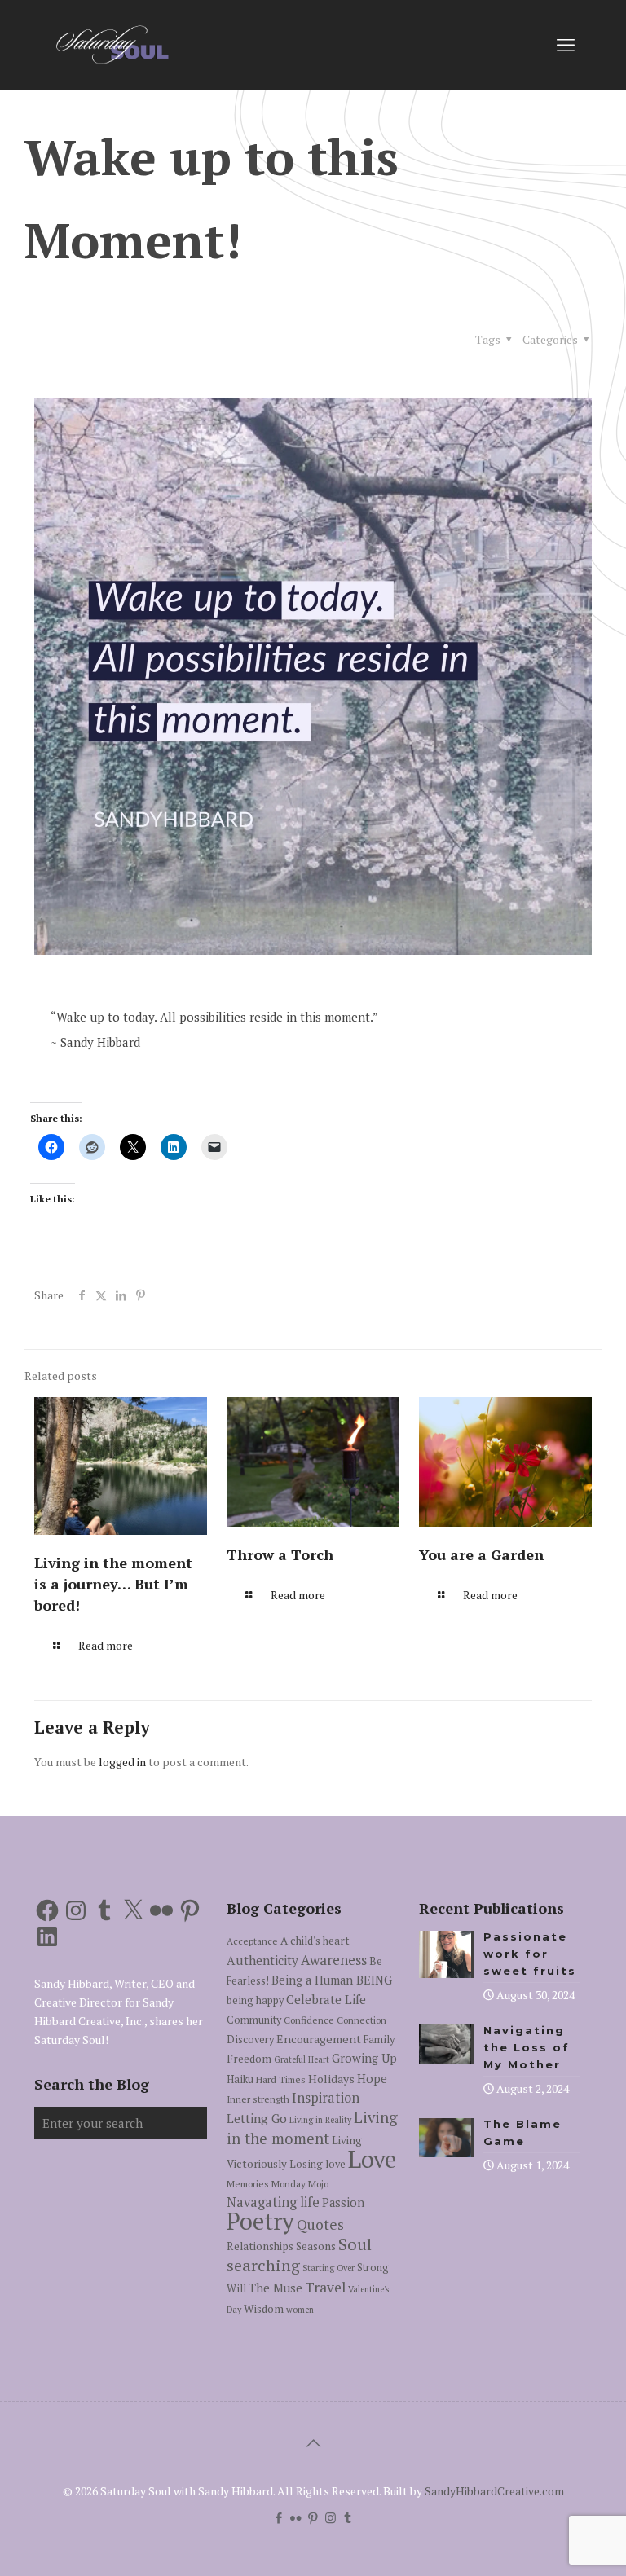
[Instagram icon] (331, 2517)
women (300, 2310)
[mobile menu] (566, 45)
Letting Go (257, 2118)
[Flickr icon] (296, 2517)
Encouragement (319, 2039)
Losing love (317, 2164)
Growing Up (364, 2058)
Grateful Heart (302, 2059)
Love (372, 2159)
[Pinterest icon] (313, 2517)
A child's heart (315, 1941)
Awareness (334, 1960)
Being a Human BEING (332, 1980)
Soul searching (299, 2255)
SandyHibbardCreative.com (494, 2491)
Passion (343, 2202)
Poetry (260, 2221)
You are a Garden (481, 1554)
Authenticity (262, 1960)
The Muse (276, 2288)
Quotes (320, 2224)
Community (254, 2020)
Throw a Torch (280, 1554)
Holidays (331, 2079)
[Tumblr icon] (348, 2517)
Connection (361, 2020)
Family (379, 2040)
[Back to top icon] (313, 2443)
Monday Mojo (300, 2184)
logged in (122, 1762)
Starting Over (328, 2268)
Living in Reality (320, 2120)
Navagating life (273, 2202)
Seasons (316, 2246)
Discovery (250, 2040)
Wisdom (264, 2309)
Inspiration (326, 2098)
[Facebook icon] (279, 2517)
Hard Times (281, 2079)
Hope (372, 2079)
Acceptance (252, 1941)
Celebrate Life (326, 1999)
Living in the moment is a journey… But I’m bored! (113, 1584)
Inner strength (258, 2099)
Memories (248, 2184)
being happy (255, 2000)
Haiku (240, 2079)
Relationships (260, 2246)
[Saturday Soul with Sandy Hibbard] (112, 45)
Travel (325, 2287)
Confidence (309, 2020)
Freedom (249, 2059)
